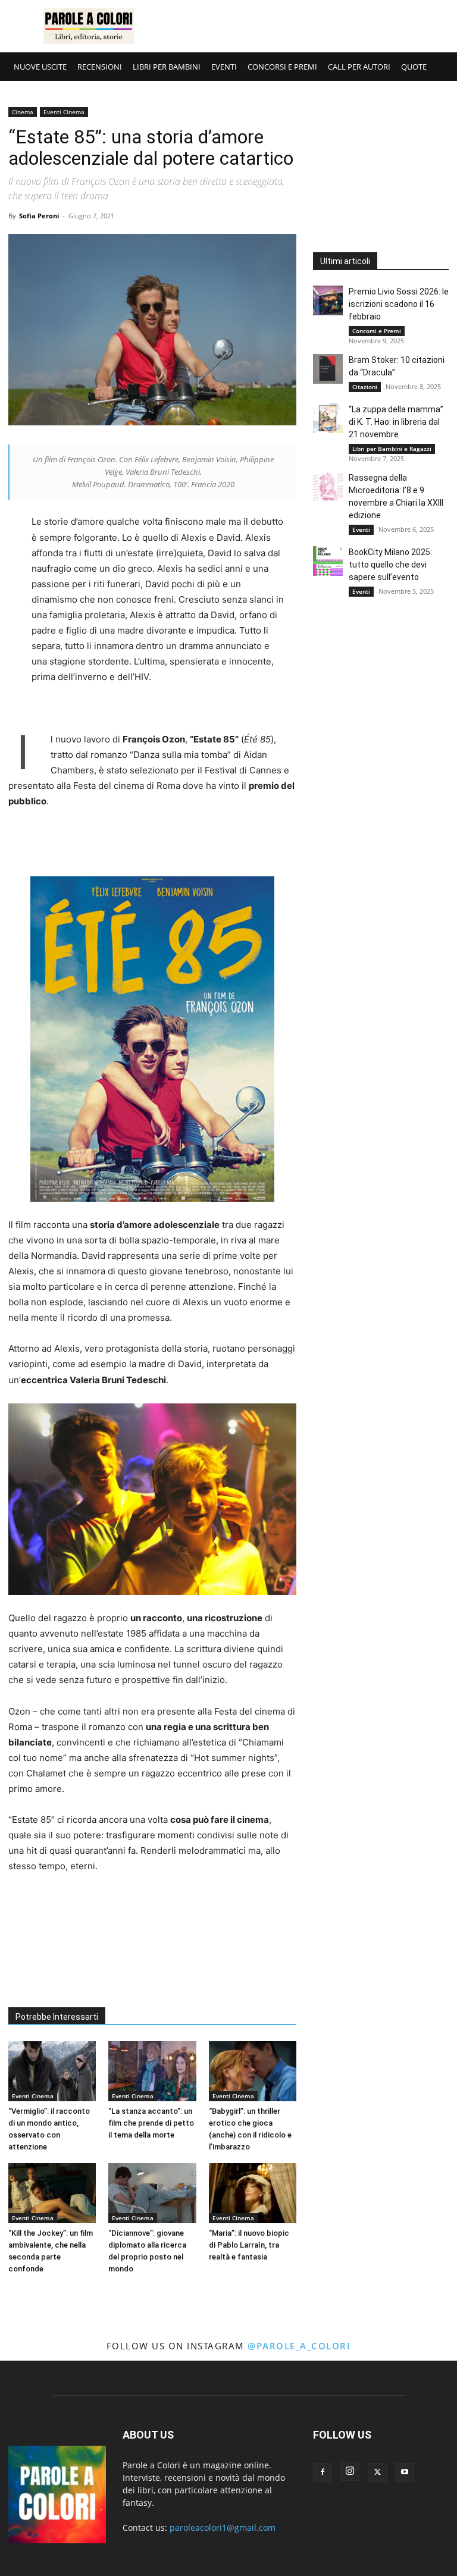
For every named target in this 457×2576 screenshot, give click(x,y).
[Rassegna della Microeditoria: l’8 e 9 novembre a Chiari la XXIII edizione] (328, 487)
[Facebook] (323, 2472)
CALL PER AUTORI (359, 67)
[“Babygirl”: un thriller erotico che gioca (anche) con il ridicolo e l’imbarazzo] (253, 2071)
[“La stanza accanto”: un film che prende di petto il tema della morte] (152, 2071)
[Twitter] (377, 2472)
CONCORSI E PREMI (282, 67)
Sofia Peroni (39, 216)
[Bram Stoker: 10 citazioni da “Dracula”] (328, 369)
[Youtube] (405, 2472)
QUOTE (414, 67)
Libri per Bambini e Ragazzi (392, 449)
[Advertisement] (309, 26)
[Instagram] (350, 2471)
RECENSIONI (100, 67)
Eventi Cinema (64, 112)
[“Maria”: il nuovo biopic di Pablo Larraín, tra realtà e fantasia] (253, 2193)
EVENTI (224, 67)
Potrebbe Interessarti (57, 2017)
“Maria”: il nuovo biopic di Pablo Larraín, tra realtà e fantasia (249, 2245)
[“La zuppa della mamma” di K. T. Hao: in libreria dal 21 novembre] (328, 418)
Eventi (361, 529)
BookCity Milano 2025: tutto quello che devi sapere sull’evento (390, 565)
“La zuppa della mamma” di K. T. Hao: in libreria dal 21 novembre (396, 422)
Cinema (23, 112)
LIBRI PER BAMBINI (167, 67)
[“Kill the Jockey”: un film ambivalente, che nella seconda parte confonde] (52, 2193)
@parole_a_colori (299, 2346)
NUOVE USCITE (40, 67)
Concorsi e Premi (377, 331)
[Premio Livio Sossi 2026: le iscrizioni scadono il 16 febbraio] (328, 300)
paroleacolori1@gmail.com (223, 2528)
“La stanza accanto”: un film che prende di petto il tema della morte (151, 2123)
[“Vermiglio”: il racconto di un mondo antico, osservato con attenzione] (52, 2071)
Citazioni (365, 387)
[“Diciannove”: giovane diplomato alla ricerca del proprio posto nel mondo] (152, 2193)
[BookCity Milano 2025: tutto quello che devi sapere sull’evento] (328, 561)
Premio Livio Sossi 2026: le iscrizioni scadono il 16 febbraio (399, 304)
